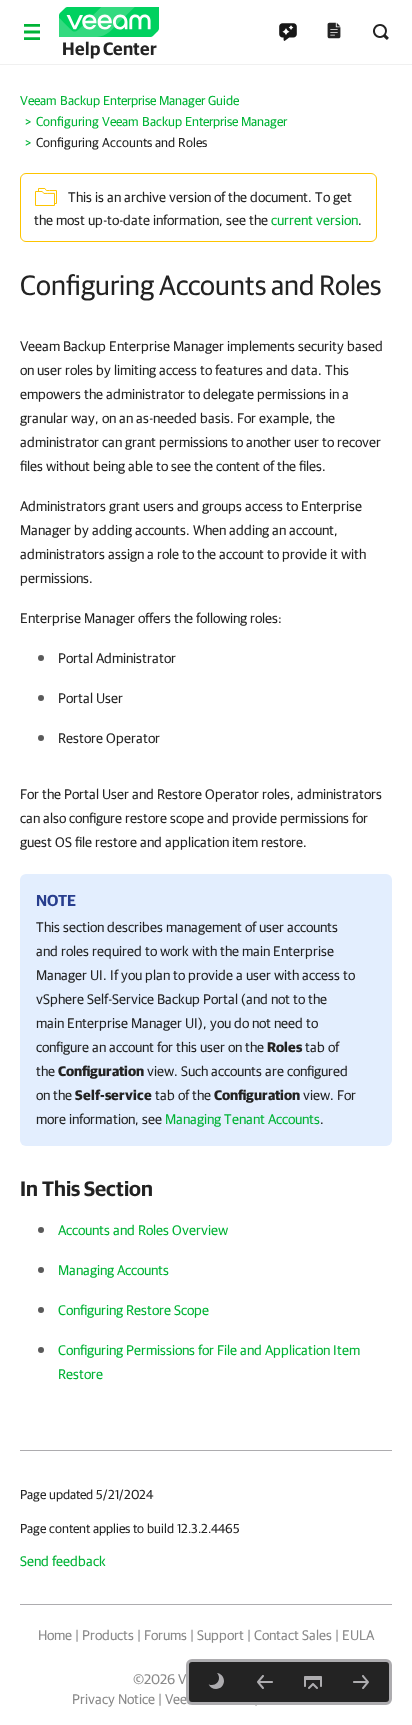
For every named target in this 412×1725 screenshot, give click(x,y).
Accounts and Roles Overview (143, 1230)
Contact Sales (293, 1635)
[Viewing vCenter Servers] (265, 1682)
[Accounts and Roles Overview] (361, 1682)
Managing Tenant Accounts (242, 1119)
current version (314, 220)
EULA (358, 1635)
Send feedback (63, 1561)
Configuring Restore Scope (133, 1310)
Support (220, 1635)
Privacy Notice (113, 1699)
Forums (165, 1635)
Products (108, 1635)
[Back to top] (313, 1682)
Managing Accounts (113, 1270)
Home (55, 1635)
